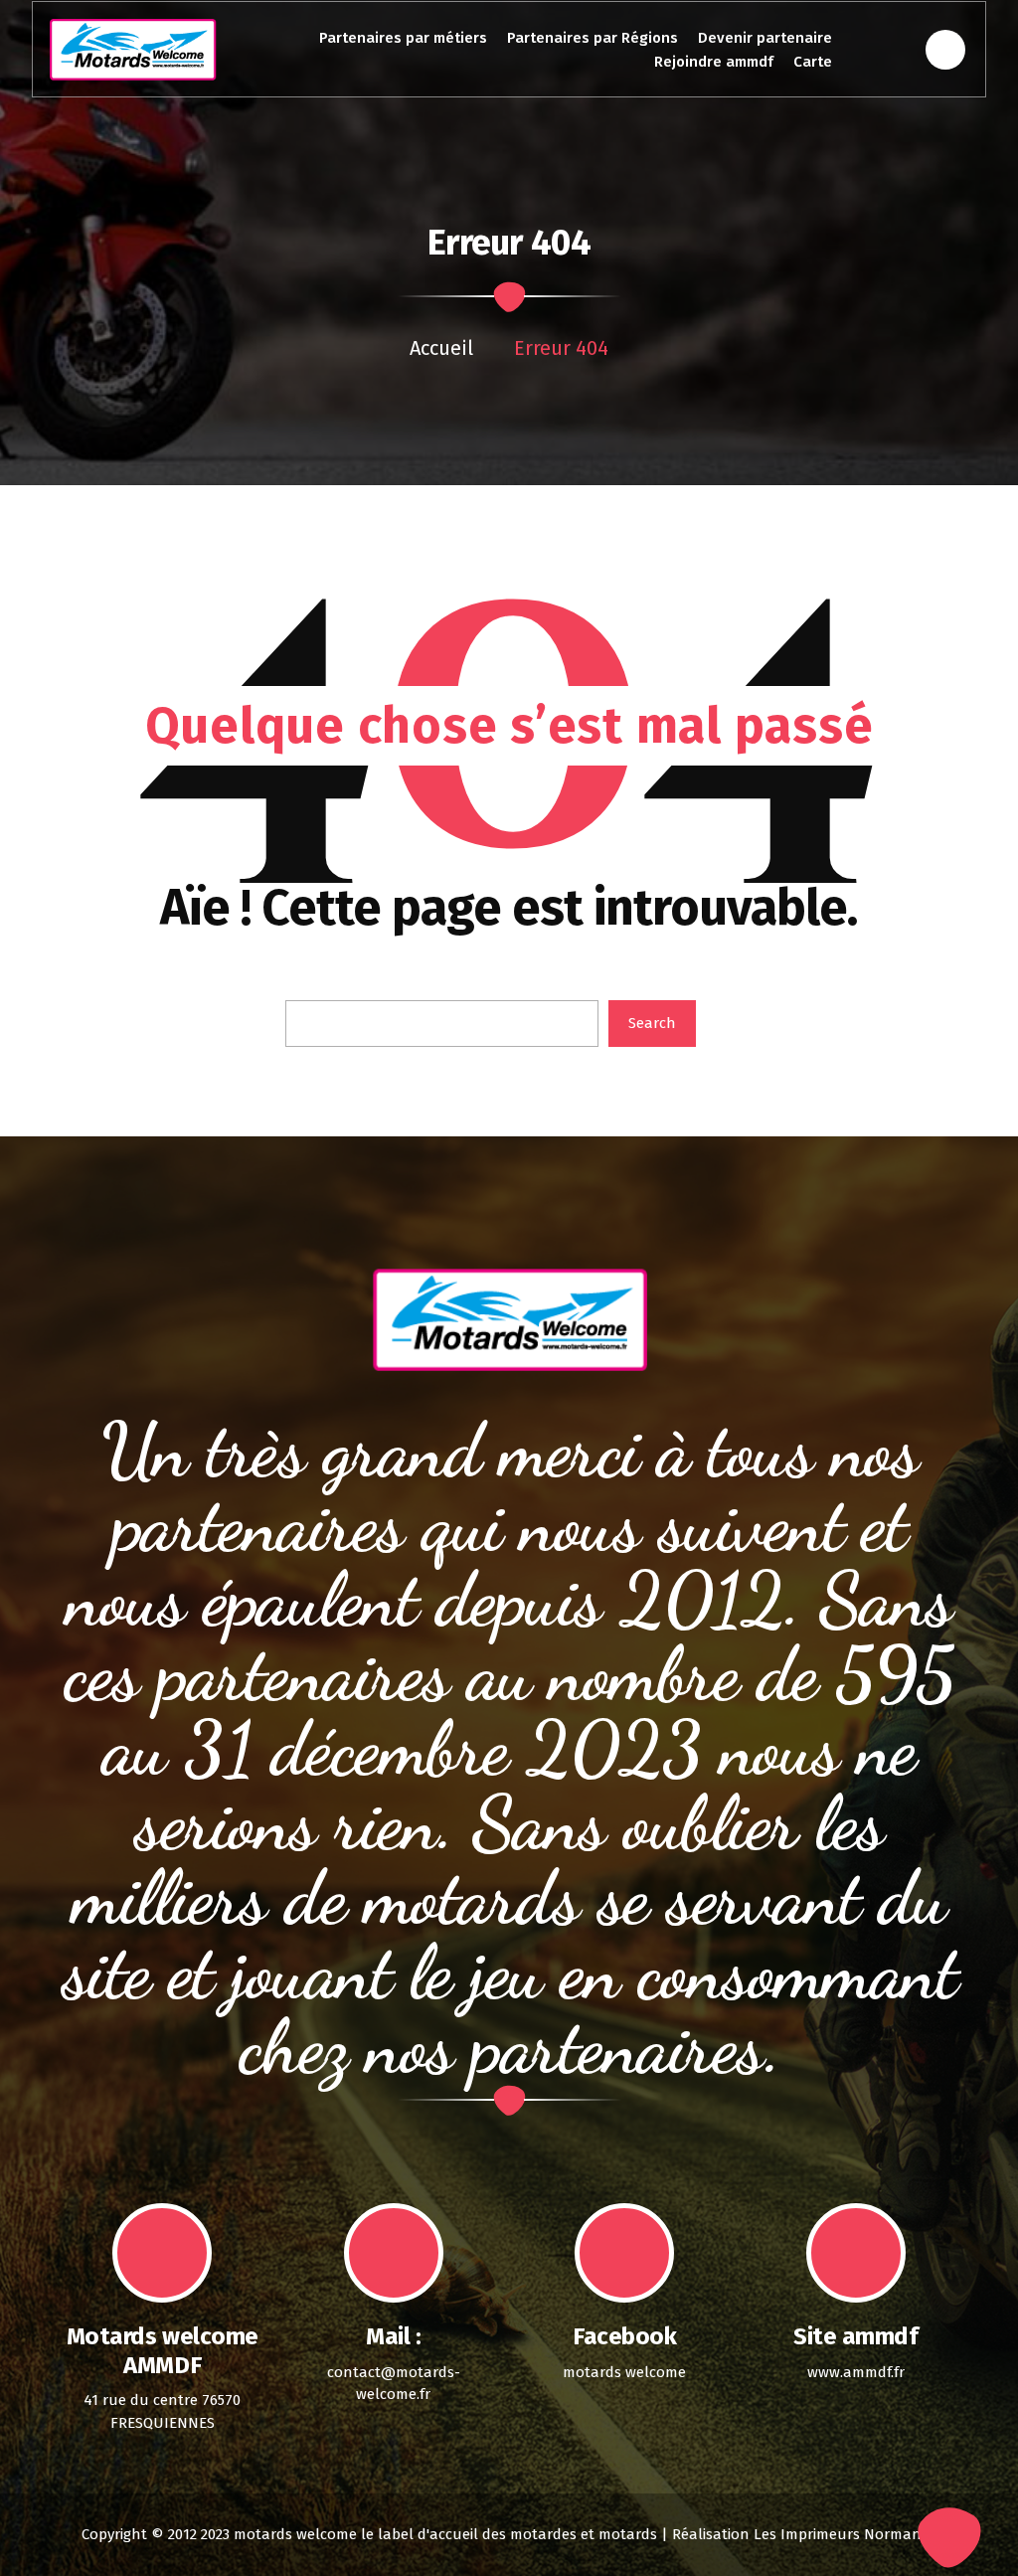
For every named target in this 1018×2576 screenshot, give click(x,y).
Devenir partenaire (765, 38)
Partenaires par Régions (593, 38)
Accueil (441, 348)
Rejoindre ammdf (714, 62)
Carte (813, 62)
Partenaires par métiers (403, 38)
